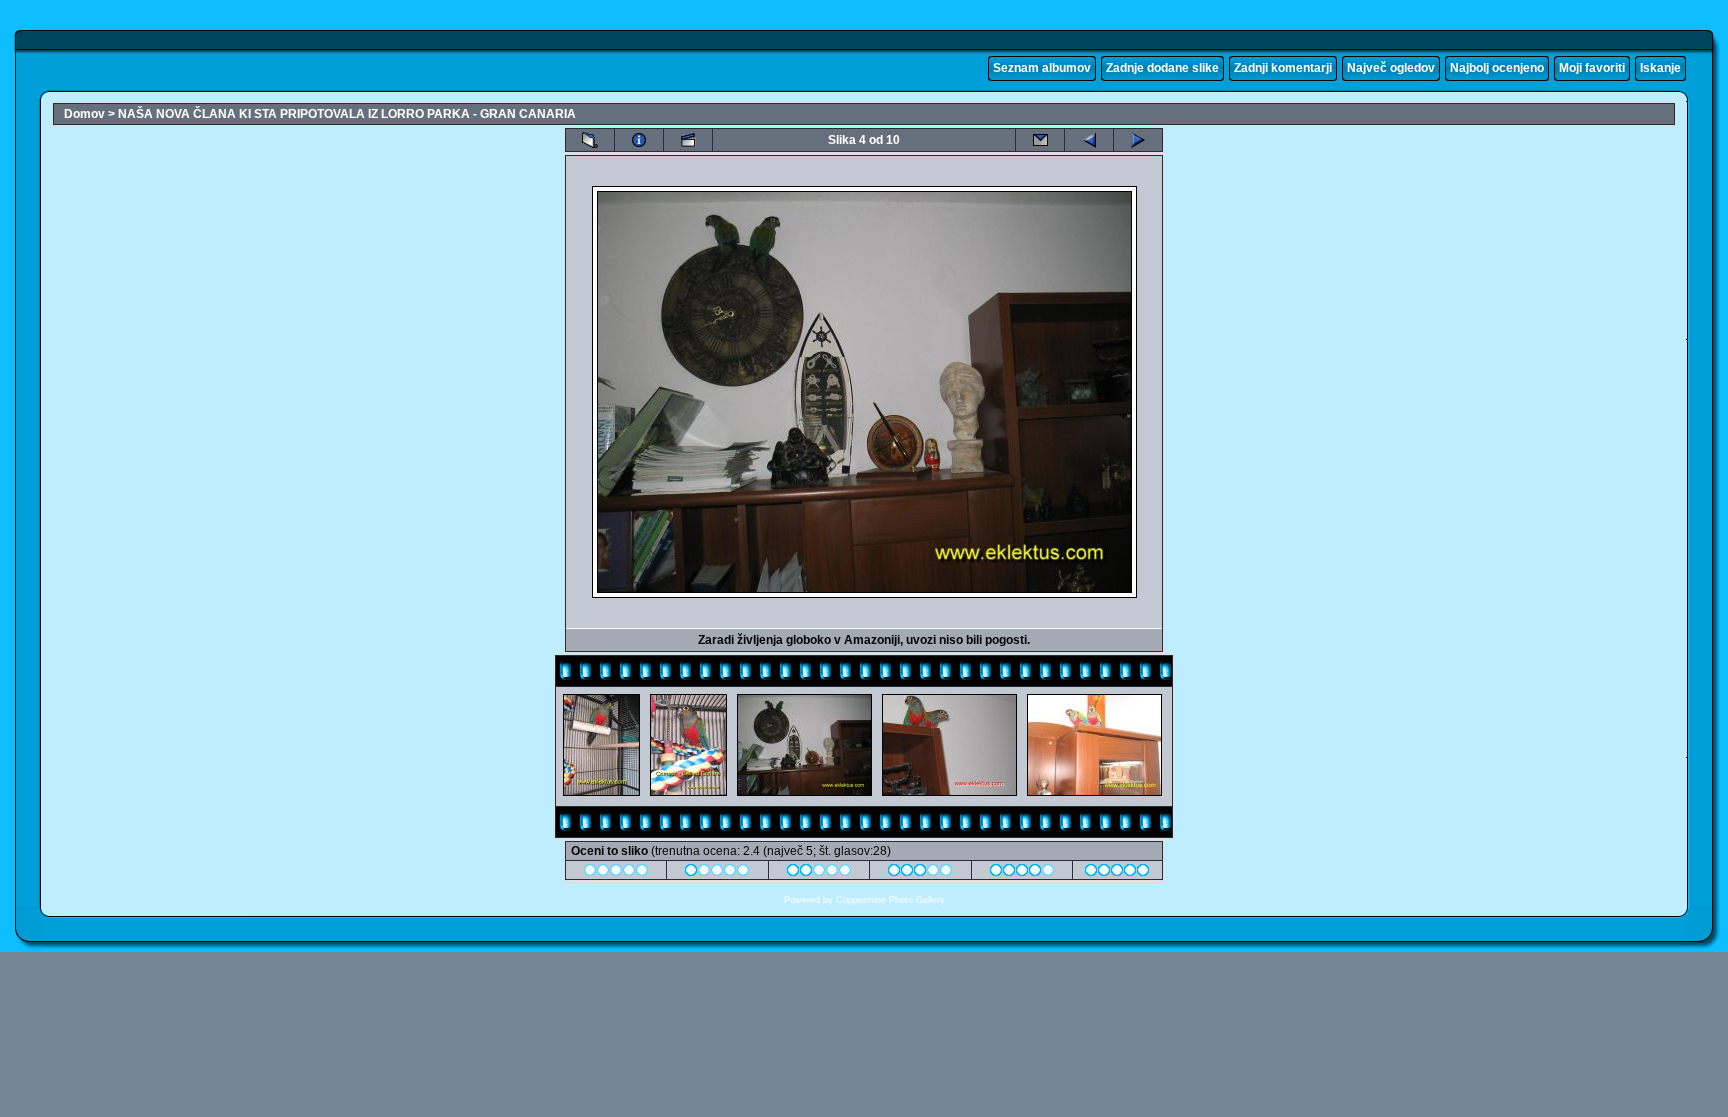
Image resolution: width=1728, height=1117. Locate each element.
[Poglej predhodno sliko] (1089, 140)
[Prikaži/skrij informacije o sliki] (639, 140)
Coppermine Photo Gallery (890, 900)
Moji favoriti (1592, 68)
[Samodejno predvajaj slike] (688, 140)
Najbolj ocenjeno (1497, 68)
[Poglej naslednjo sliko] (1138, 140)
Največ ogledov (1391, 68)
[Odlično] (1022, 873)
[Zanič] (616, 873)
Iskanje (1660, 68)
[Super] (1117, 873)
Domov (84, 114)
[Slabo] (717, 873)
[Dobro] (920, 873)
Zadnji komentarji (1283, 68)
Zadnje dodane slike (1162, 68)
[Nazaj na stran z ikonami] (590, 140)
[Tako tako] (819, 873)
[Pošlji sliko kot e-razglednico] (1040, 140)
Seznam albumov (1042, 68)
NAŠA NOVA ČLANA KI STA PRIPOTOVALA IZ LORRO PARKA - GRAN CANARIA (347, 114)
